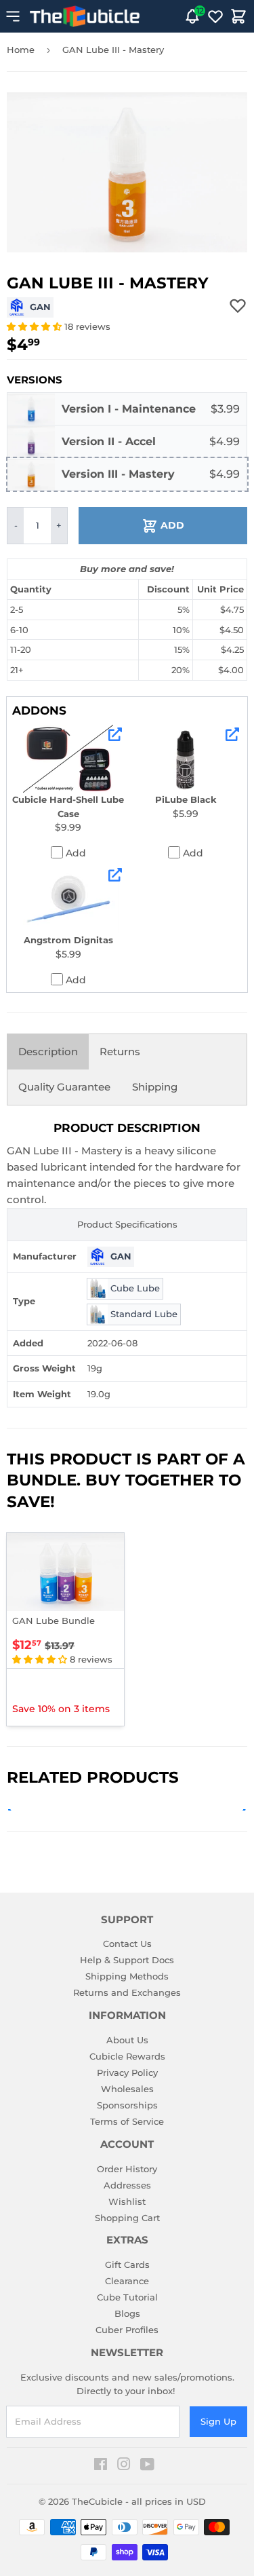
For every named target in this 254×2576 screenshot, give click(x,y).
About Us (127, 2040)
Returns (120, 1052)
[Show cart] (238, 16)
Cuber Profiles (127, 2330)
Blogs (127, 2313)
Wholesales (127, 2089)
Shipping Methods (127, 1976)
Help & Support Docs (127, 1960)
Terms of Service (127, 2121)
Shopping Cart (127, 2218)
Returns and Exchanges (127, 1992)
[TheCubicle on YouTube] (147, 2466)
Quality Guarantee (64, 1087)
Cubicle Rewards (127, 2056)
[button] (36, 326)
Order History (127, 2169)
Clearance (127, 2281)
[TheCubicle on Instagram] (124, 2466)
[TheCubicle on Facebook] (101, 2466)
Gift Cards (127, 2265)
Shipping (155, 1087)
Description (48, 1052)
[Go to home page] (85, 16)
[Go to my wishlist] (215, 16)
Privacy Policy (127, 2072)
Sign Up (218, 2421)
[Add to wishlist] (238, 305)
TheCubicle (97, 2501)
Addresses (127, 2185)
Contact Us (127, 1944)
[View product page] (115, 734)
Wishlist (127, 2201)
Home (21, 50)
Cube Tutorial (127, 2297)
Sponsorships (127, 2105)
